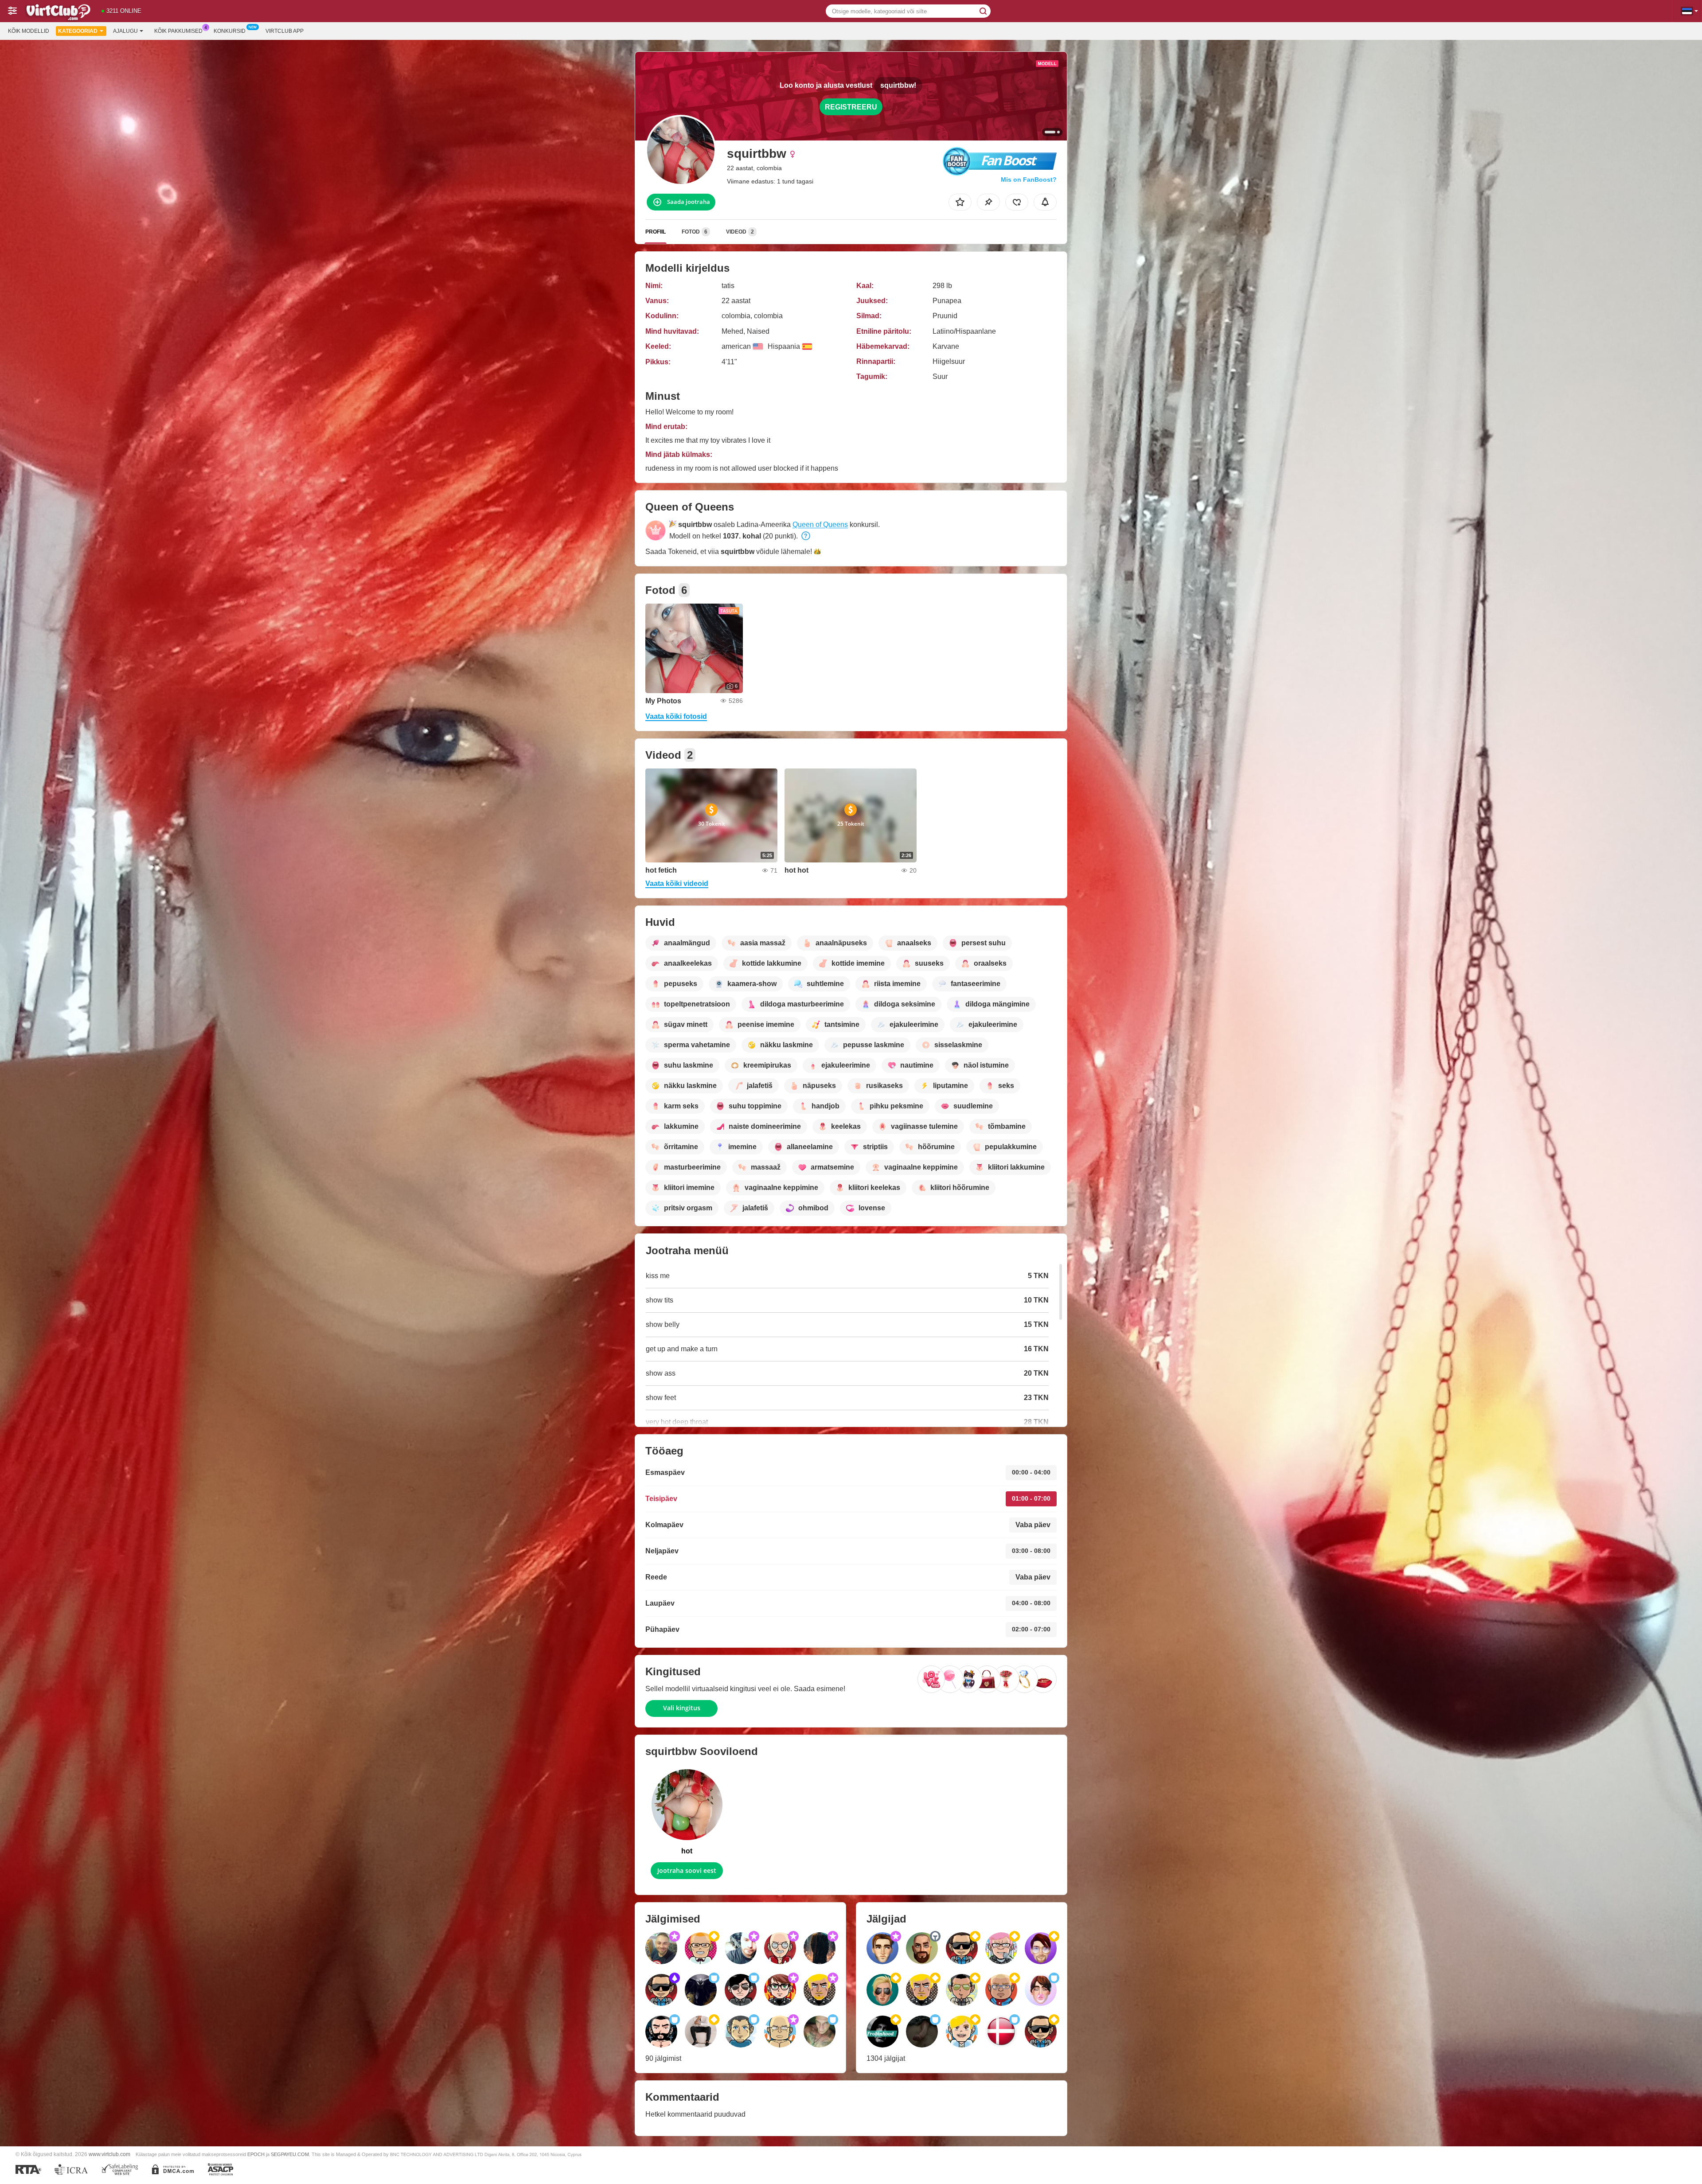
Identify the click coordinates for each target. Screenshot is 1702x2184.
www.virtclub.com (109, 2154)
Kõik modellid (29, 31)
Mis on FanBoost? (1029, 179)
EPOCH (256, 2154)
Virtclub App (285, 31)
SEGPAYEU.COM (290, 2154)
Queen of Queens (820, 525)
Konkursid (230, 31)
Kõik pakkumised (178, 31)
